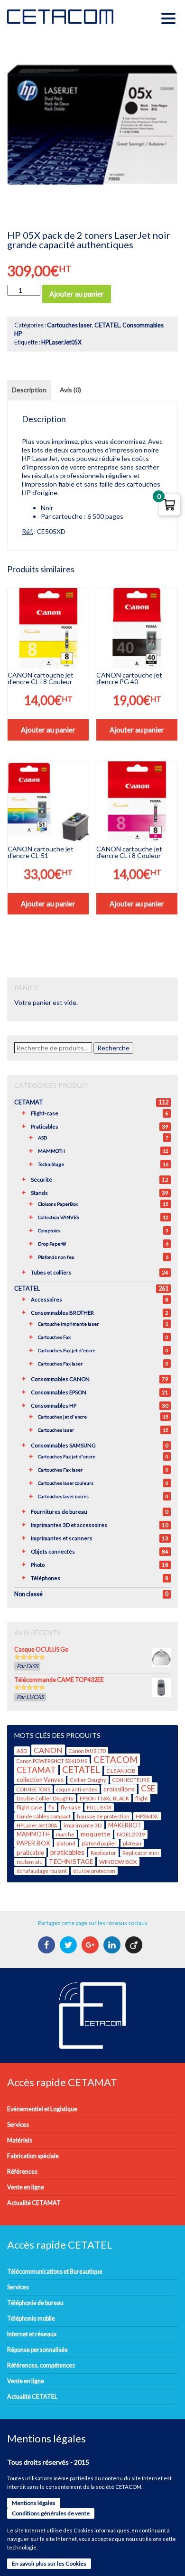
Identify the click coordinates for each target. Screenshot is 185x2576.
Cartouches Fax (54, 1337)
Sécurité (42, 1180)
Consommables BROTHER (62, 1313)
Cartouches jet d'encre (62, 1417)
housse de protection (103, 1816)
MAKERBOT (125, 1825)
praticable (30, 1853)
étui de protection (94, 1871)
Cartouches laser (69, 325)
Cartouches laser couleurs (66, 1483)
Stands (39, 1193)
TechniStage (51, 1164)
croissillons (119, 1789)
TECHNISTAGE (71, 1862)
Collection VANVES (58, 1217)
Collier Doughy (88, 1780)
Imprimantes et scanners (62, 1538)
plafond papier (99, 1843)
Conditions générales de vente (51, 2513)
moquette (96, 1834)
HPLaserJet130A (37, 1825)
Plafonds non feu (56, 1257)
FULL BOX (99, 1807)
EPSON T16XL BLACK (104, 1798)
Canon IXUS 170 (87, 1751)
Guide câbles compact (44, 1816)
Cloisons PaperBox (58, 1204)
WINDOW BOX (118, 1862)
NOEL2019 (131, 1834)
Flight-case (45, 1113)
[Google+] (91, 1945)
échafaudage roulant (42, 1871)
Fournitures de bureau (59, 1512)
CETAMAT (29, 1102)
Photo (38, 1565)
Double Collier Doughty (45, 1798)
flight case (29, 1807)
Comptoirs (49, 1230)
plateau (132, 1843)
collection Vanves (40, 1780)
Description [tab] (29, 390)
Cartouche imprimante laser (68, 1324)
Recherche (113, 1048)
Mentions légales (34, 2503)
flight (142, 1798)
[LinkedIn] (113, 1945)
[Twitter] (69, 1945)
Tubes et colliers (51, 1272)
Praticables (45, 1126)
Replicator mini (141, 1853)
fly (51, 1807)
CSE (148, 1788)
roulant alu (30, 1862)
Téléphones (46, 1578)
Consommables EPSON (59, 1392)
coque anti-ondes (77, 1789)
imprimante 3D (83, 1825)
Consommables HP (54, 1406)
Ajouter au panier (77, 294)
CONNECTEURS (131, 1780)
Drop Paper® (52, 1244)
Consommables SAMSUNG (63, 1445)
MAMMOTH (51, 1151)
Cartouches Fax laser (60, 1364)
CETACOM (116, 1760)
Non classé (28, 1594)
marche (65, 1834)
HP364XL (147, 1816)
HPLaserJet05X (61, 342)
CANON (48, 1750)
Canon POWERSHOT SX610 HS (52, 1761)
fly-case (71, 1807)
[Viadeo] (135, 1945)
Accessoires (46, 1299)
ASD (42, 1138)
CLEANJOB (121, 1771)
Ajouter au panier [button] (48, 730)
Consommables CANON (60, 1379)
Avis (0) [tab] (70, 390)
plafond (66, 1843)
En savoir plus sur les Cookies (49, 2563)
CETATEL (107, 325)
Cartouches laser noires (63, 1496)
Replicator (103, 1853)
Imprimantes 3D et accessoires (69, 1525)
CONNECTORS (33, 1789)
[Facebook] (48, 1945)
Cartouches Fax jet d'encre (67, 1350)
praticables (67, 1852)
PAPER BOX (33, 1843)
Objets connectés (53, 1551)
